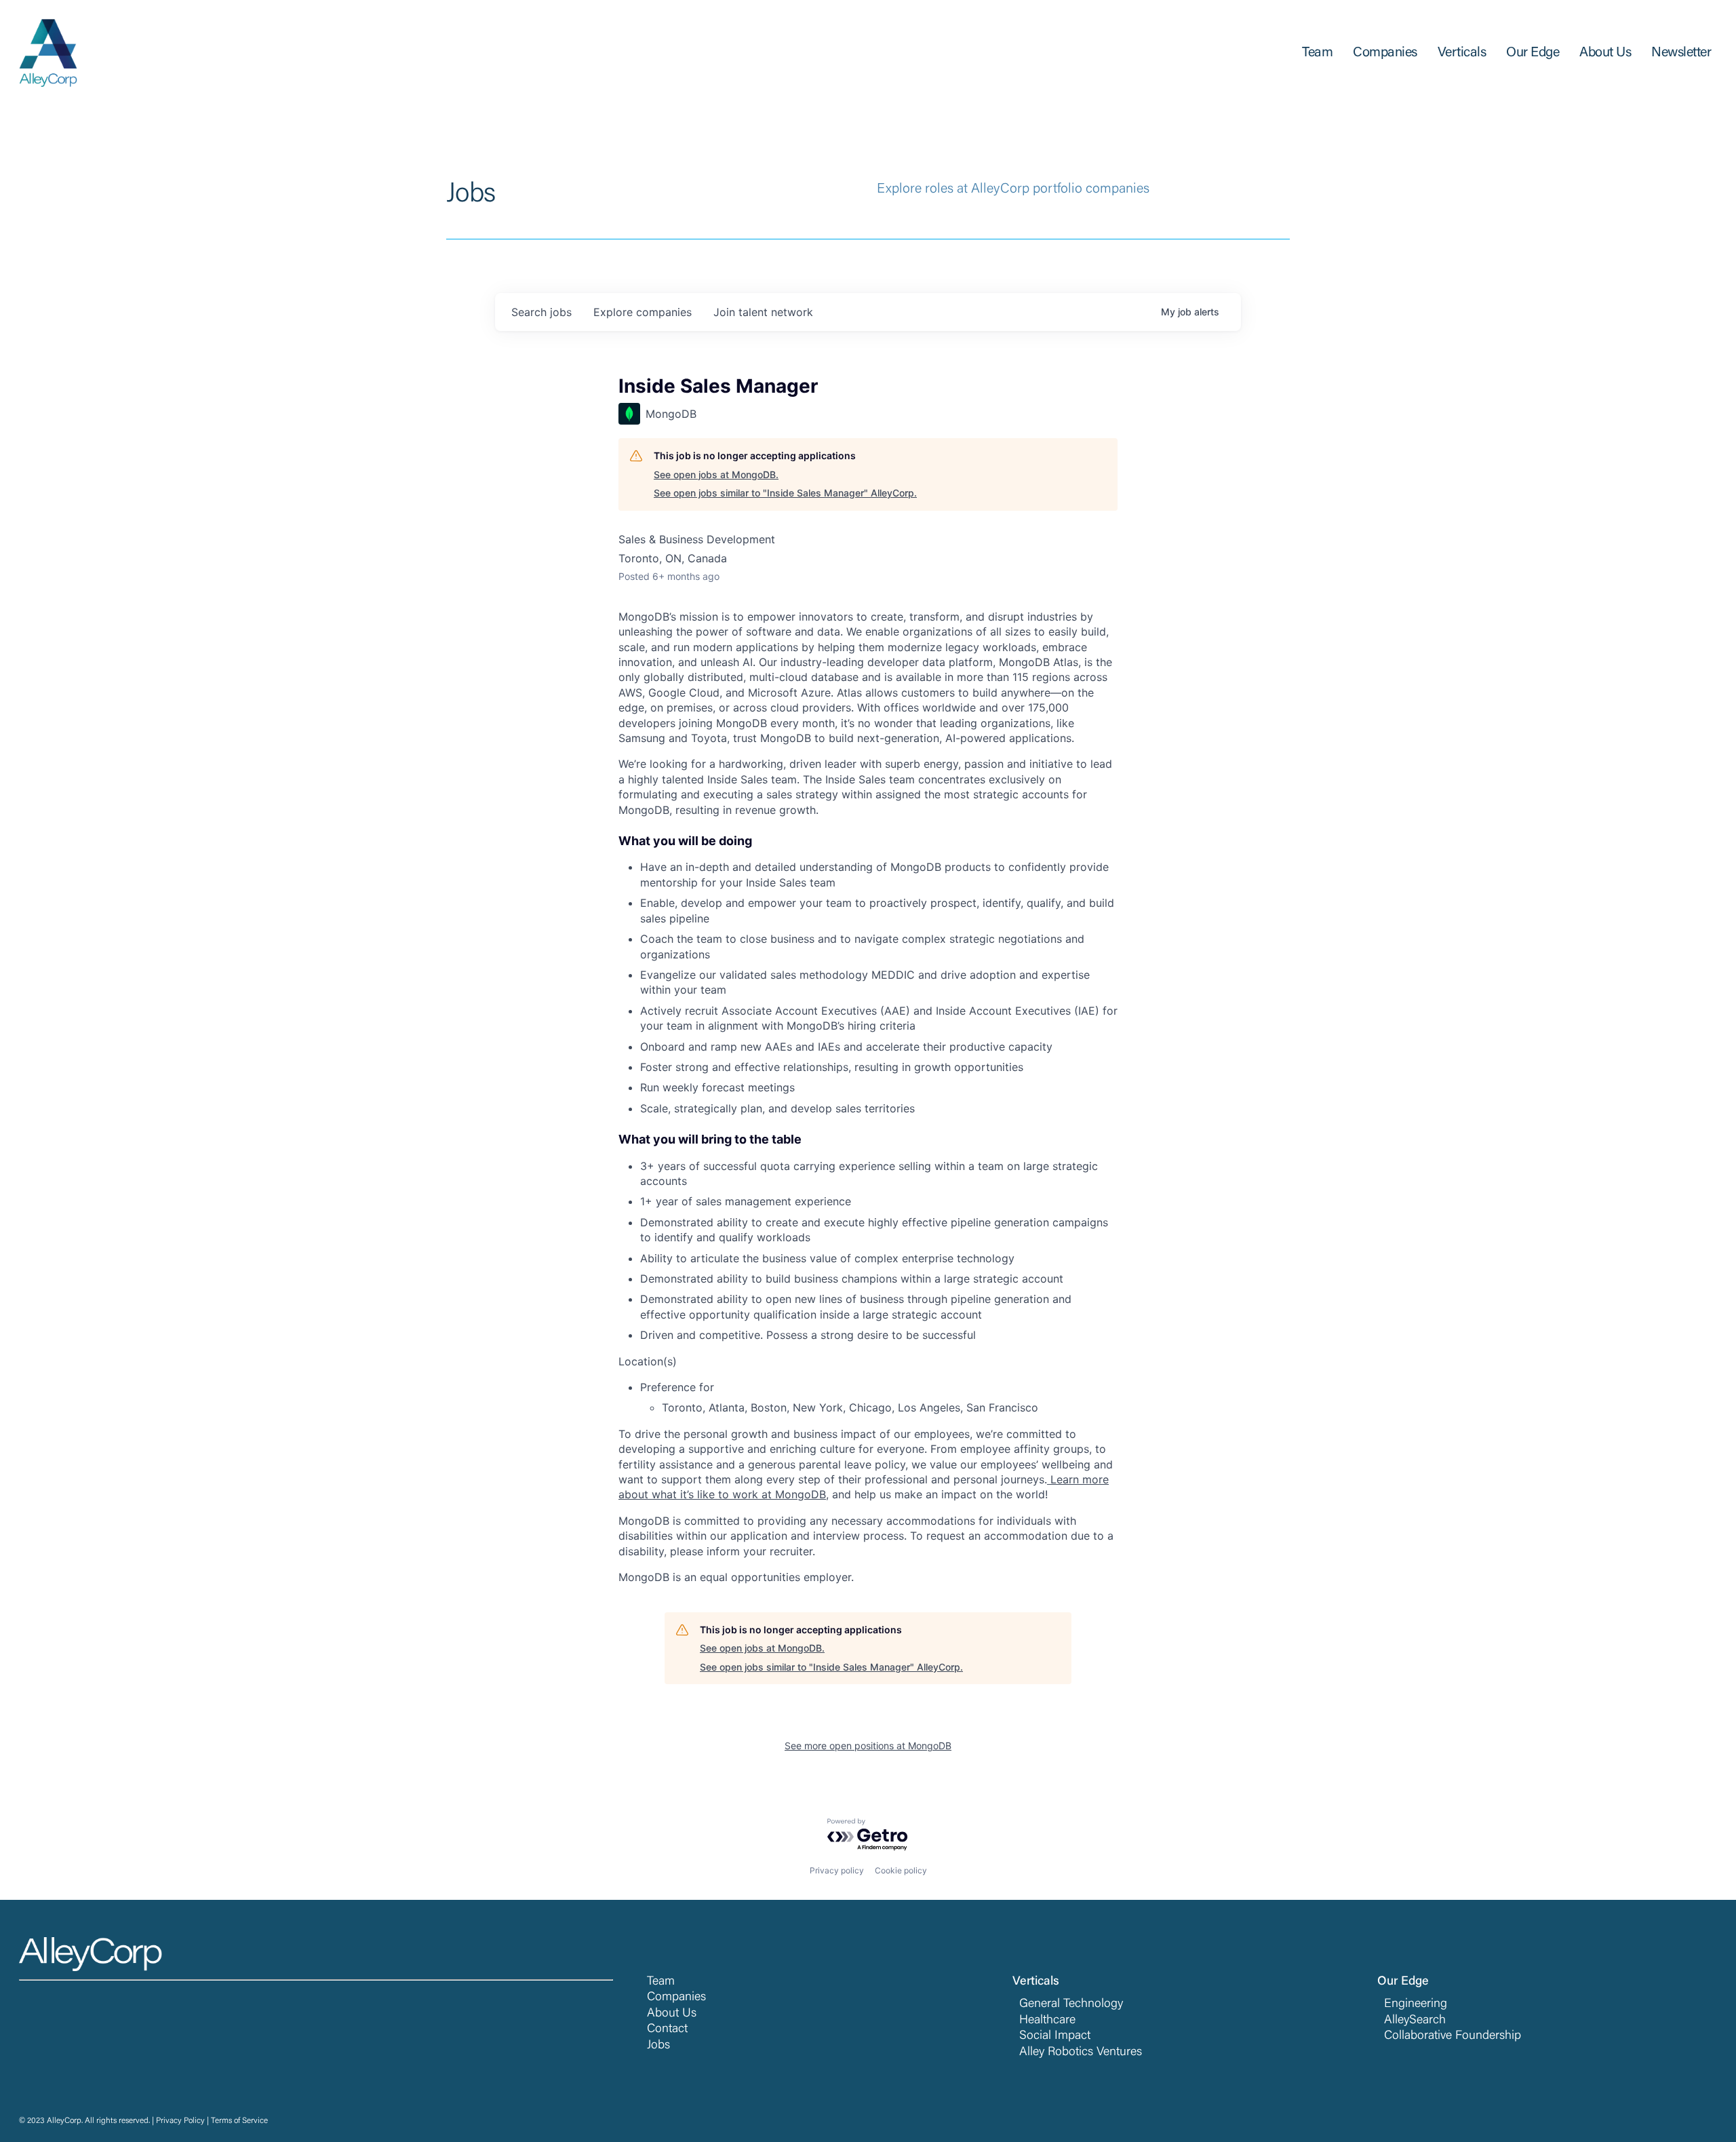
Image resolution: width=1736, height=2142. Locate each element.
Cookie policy (901, 1870)
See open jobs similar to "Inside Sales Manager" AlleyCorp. (785, 493)
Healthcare (1047, 2021)
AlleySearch (1415, 2021)
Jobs (658, 2046)
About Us (672, 2014)
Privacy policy (837, 1870)
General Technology (1071, 2004)
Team (661, 1982)
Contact (667, 2029)
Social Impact (1055, 2036)
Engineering (1416, 2004)
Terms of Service (239, 2121)
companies (643, 312)
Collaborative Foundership (1453, 2036)
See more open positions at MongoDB (868, 1746)
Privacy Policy (180, 2121)
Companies (676, 1998)
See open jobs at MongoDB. (716, 474)
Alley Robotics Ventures (1081, 2052)
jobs (541, 312)
